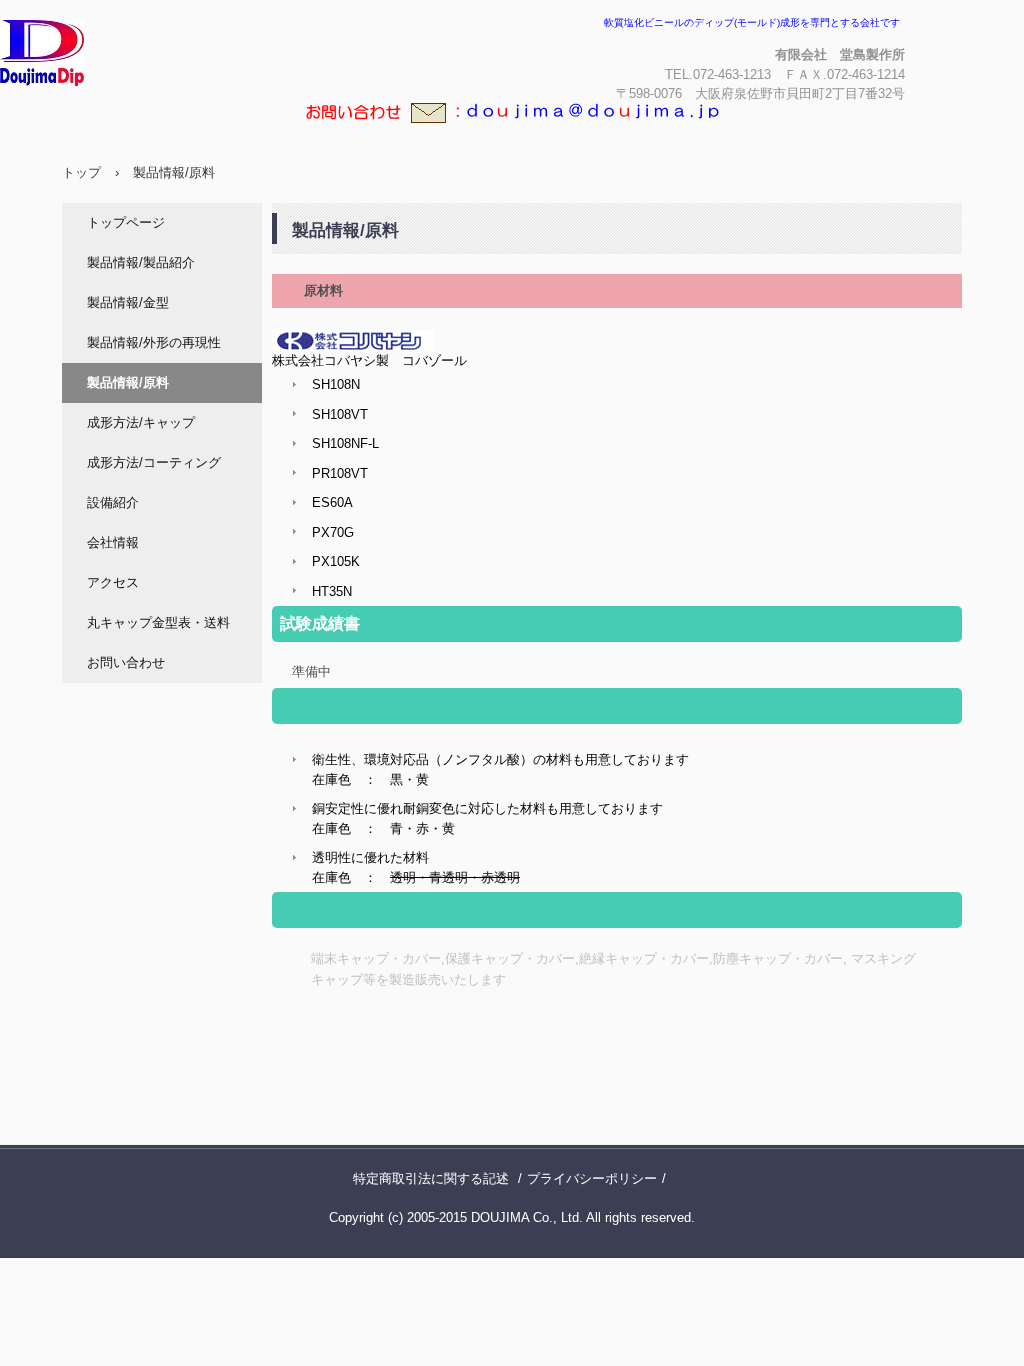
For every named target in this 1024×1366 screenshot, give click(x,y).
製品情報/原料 (128, 382)
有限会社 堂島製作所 (130, 105)
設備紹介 (113, 502)
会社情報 (113, 542)
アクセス (113, 582)
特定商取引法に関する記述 (431, 1178)
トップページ (126, 222)
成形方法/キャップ (141, 422)
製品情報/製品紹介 (141, 262)
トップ (81, 172)
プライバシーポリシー (592, 1178)
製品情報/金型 (128, 302)
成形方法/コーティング (154, 462)
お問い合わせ (126, 662)
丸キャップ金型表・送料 (158, 622)
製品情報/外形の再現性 (154, 342)
